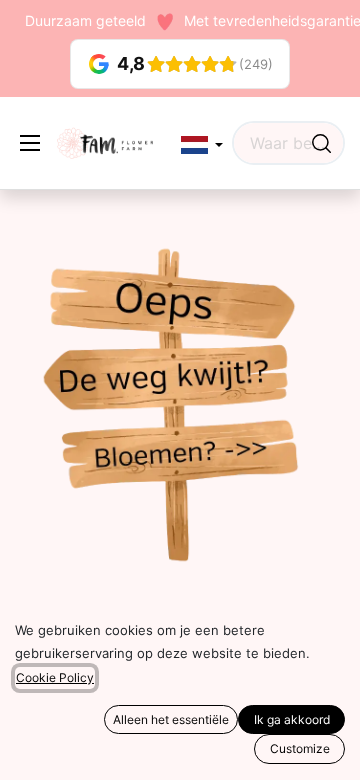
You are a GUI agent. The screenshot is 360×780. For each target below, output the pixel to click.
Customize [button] (300, 748)
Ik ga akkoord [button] (292, 719)
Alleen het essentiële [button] (171, 719)
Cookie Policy (55, 677)
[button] (202, 145)
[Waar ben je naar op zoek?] (321, 143)
